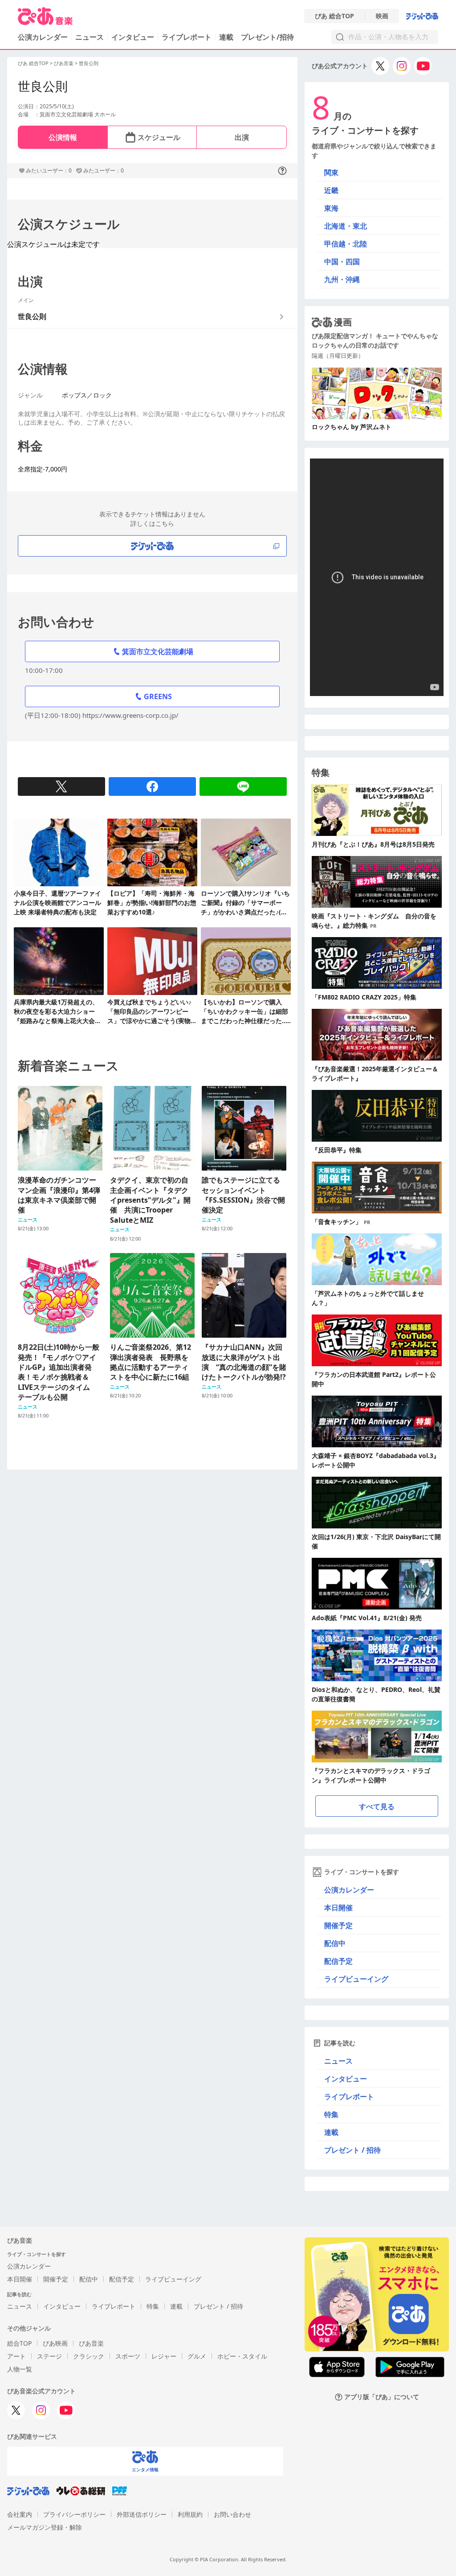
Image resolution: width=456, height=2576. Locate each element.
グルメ (197, 2356)
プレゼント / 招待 (352, 2150)
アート (16, 2356)
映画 (382, 16)
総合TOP (19, 2343)
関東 (331, 172)
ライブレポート (187, 37)
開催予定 (338, 1925)
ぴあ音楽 (64, 63)
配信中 (335, 1943)
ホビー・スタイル (242, 2356)
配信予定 (338, 1961)
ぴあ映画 (55, 2343)
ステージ (49, 2356)
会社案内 (20, 2514)
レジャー (164, 2356)
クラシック (89, 2356)
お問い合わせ (232, 2514)
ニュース (90, 37)
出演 (242, 137)
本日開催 (338, 1908)
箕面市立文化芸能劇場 (158, 651)
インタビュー (133, 37)
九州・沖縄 (342, 279)
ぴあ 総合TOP (334, 16)
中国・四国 (342, 262)
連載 (226, 37)
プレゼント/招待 (267, 37)
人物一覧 (20, 2369)
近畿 (331, 190)
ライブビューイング (356, 1979)
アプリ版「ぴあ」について (382, 2397)
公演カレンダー (349, 1890)
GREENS (158, 696)
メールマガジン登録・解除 (45, 2527)
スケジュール (159, 137)
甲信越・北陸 (346, 244)
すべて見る (377, 1806)
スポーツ (128, 2356)
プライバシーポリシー (74, 2514)
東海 (331, 208)
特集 (331, 2114)
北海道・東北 (346, 226)
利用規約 (190, 2514)
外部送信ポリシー (142, 2514)
